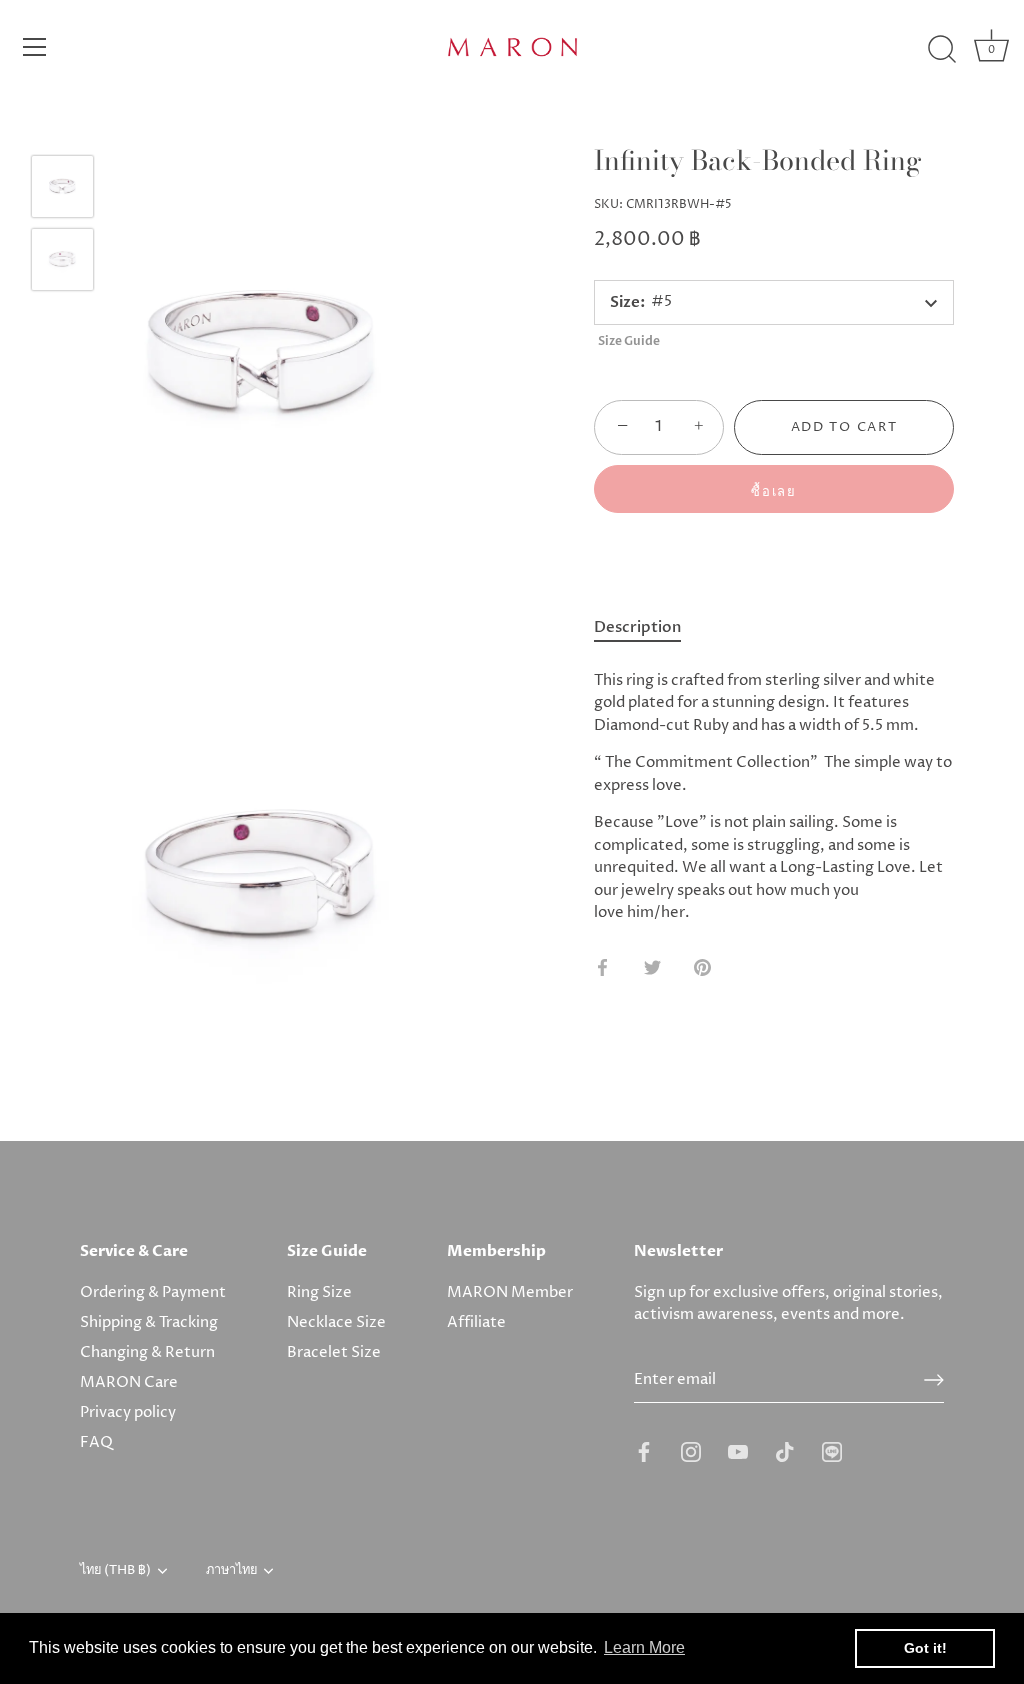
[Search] (942, 50)
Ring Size (319, 1292)
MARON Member (510, 1292)
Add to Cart (844, 427)
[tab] (647, 628)
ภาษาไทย (231, 1571)
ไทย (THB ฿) (115, 1571)
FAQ (96, 1442)
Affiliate (476, 1322)
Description (637, 627)
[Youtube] (738, 1450)
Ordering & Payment (153, 1292)
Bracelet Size (334, 1352)
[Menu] (35, 47)
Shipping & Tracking (149, 1322)
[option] (62, 190)
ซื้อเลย (773, 492)
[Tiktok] (785, 1450)
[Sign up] (934, 1380)
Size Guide (629, 341)
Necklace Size (336, 1322)
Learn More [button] (644, 1647)
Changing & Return (147, 1352)
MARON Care (129, 1382)
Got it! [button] (925, 1648)
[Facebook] (644, 1450)
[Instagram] (691, 1450)
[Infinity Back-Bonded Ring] (62, 186)
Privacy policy (128, 1412)
